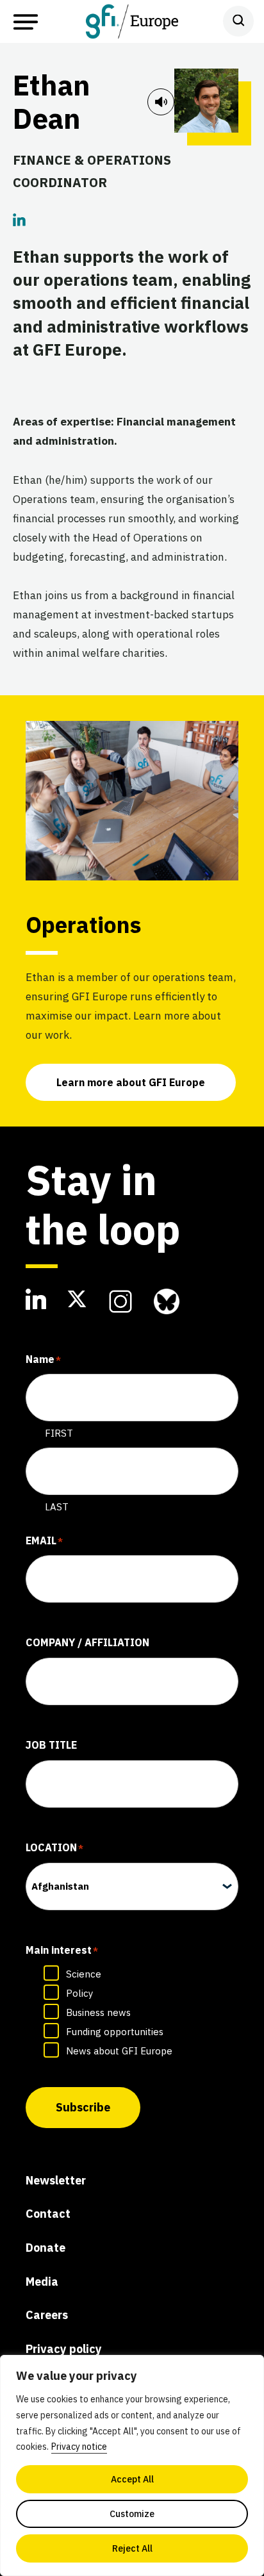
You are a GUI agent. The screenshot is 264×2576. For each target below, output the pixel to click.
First (59, 1433)
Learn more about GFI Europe (131, 1082)
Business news (98, 2012)
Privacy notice (79, 2447)
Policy (79, 1993)
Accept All (132, 2479)
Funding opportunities (115, 2032)
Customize (132, 2514)
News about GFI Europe (119, 2051)
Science (84, 1974)
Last (57, 1507)
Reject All (132, 2548)
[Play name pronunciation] (161, 102)
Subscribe (83, 2107)
